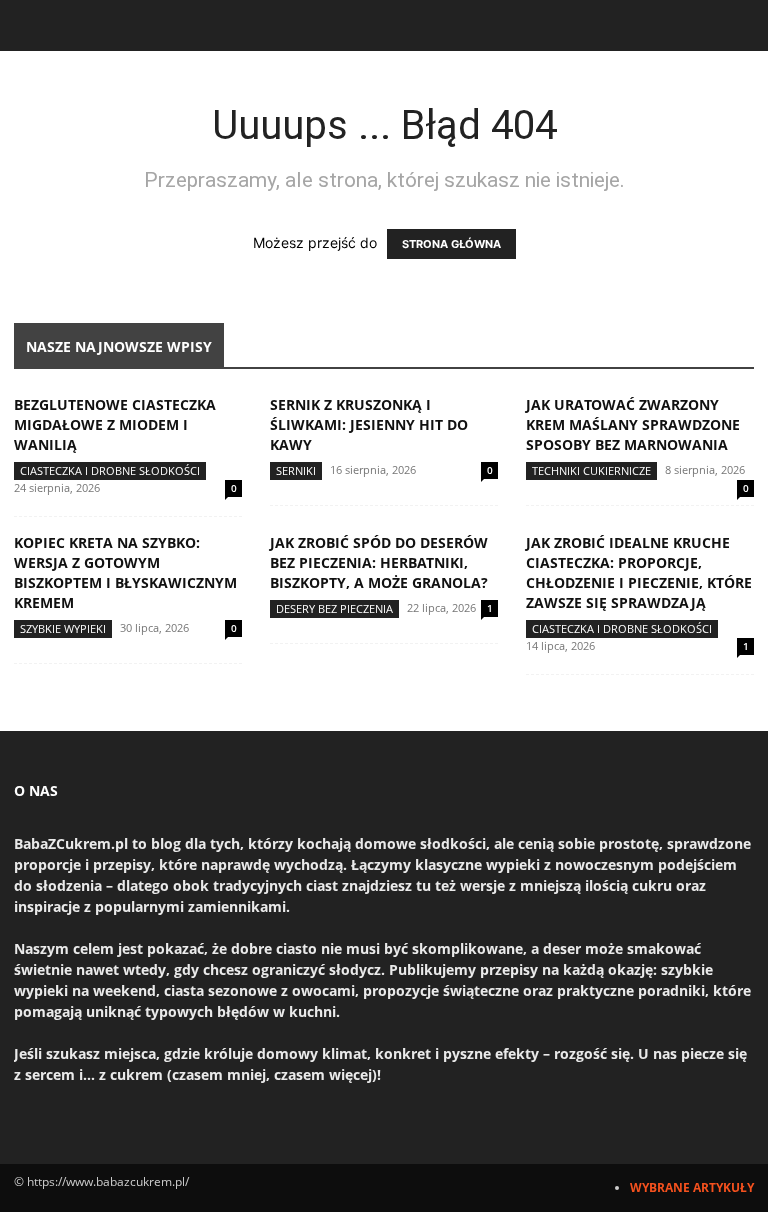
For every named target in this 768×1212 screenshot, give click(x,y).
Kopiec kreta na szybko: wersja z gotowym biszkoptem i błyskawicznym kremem (125, 572)
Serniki (296, 470)
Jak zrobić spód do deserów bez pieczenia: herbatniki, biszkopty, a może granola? (379, 562)
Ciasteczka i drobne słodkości (110, 470)
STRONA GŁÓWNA (451, 244)
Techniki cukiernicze (591, 470)
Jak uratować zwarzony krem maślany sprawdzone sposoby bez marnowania (633, 424)
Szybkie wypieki (63, 628)
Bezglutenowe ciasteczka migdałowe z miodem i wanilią (115, 424)
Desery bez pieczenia (334, 608)
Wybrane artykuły (692, 1187)
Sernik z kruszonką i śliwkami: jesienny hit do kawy (369, 424)
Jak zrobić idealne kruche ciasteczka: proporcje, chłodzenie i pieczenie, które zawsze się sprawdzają (639, 572)
